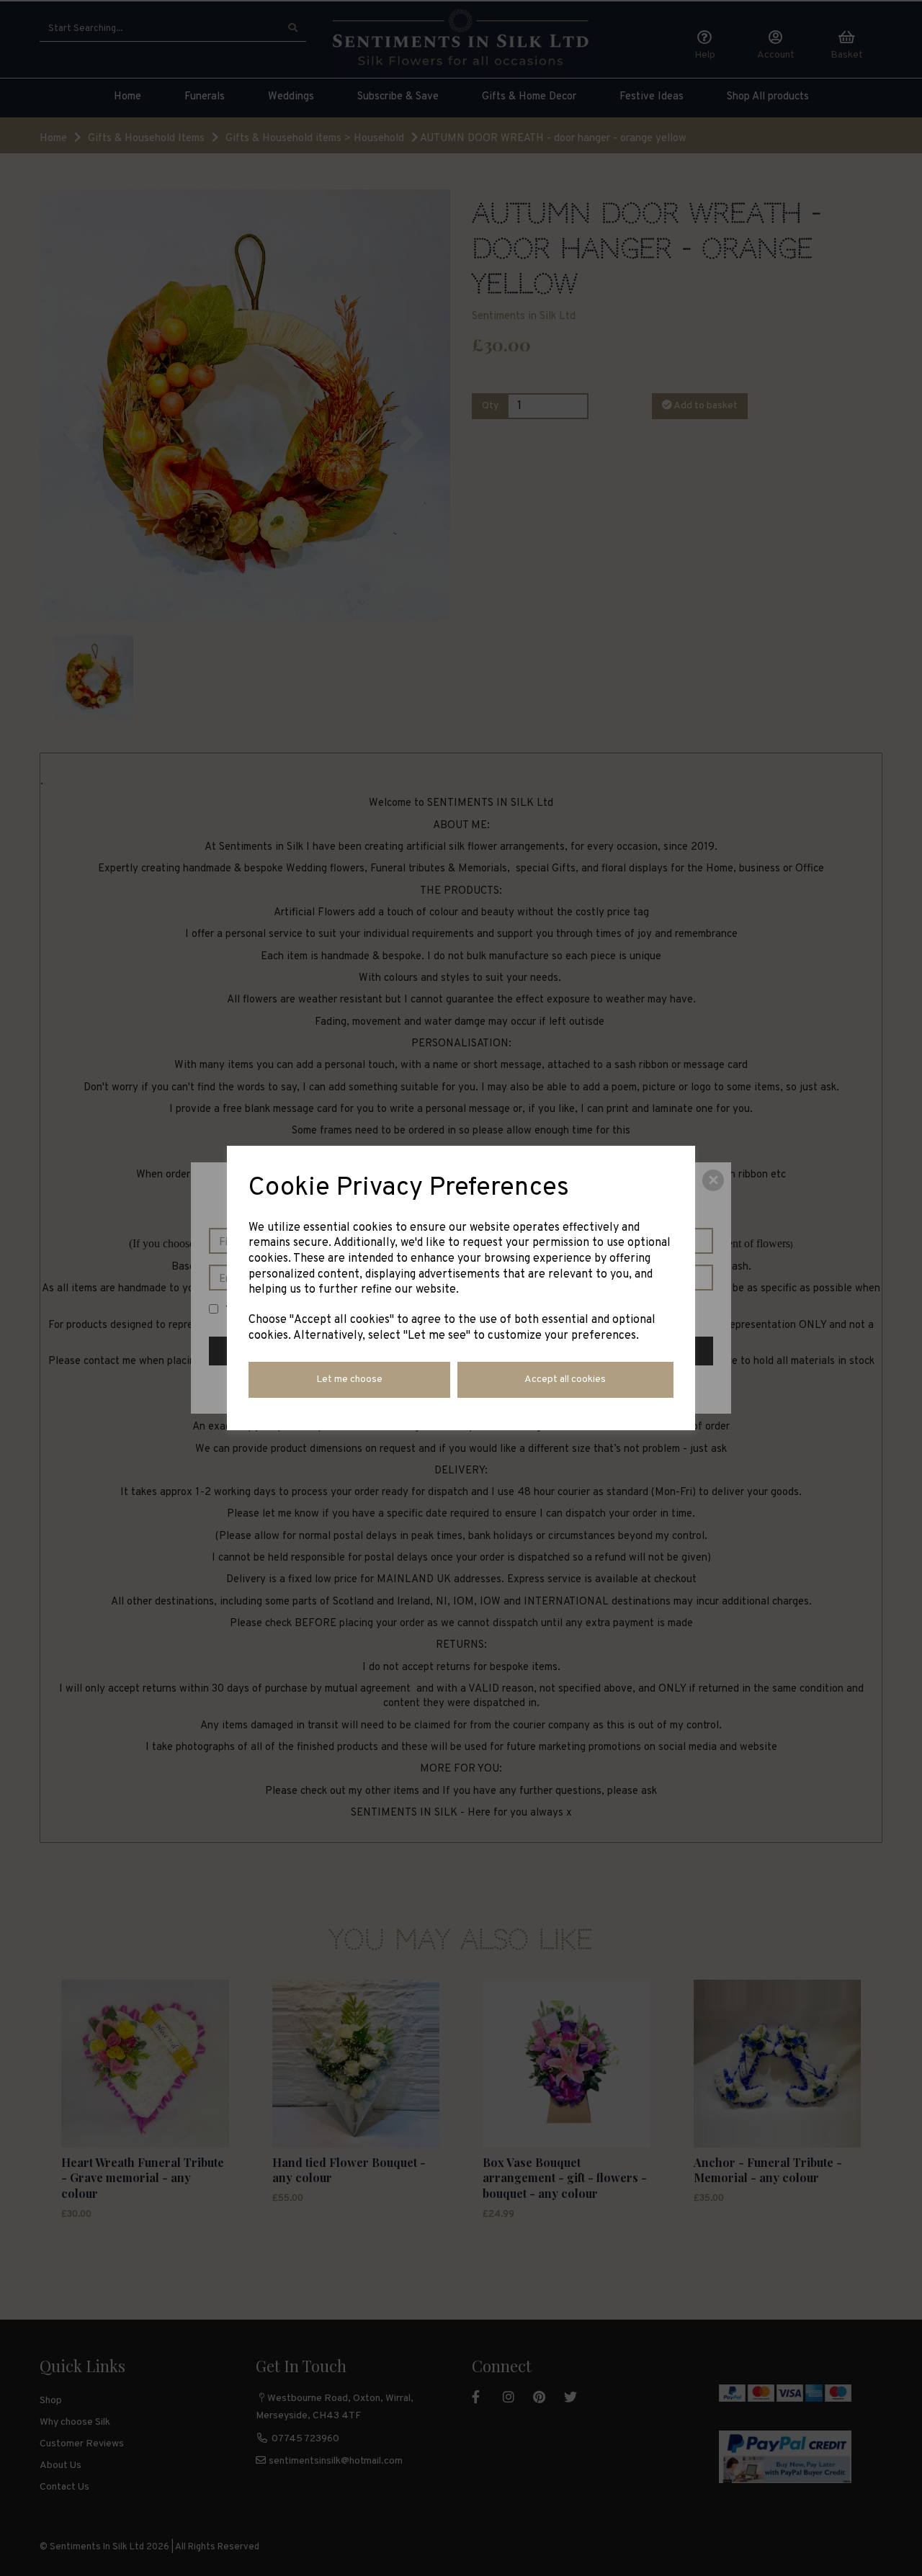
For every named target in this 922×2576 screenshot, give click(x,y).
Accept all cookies (565, 1379)
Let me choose (349, 1379)
